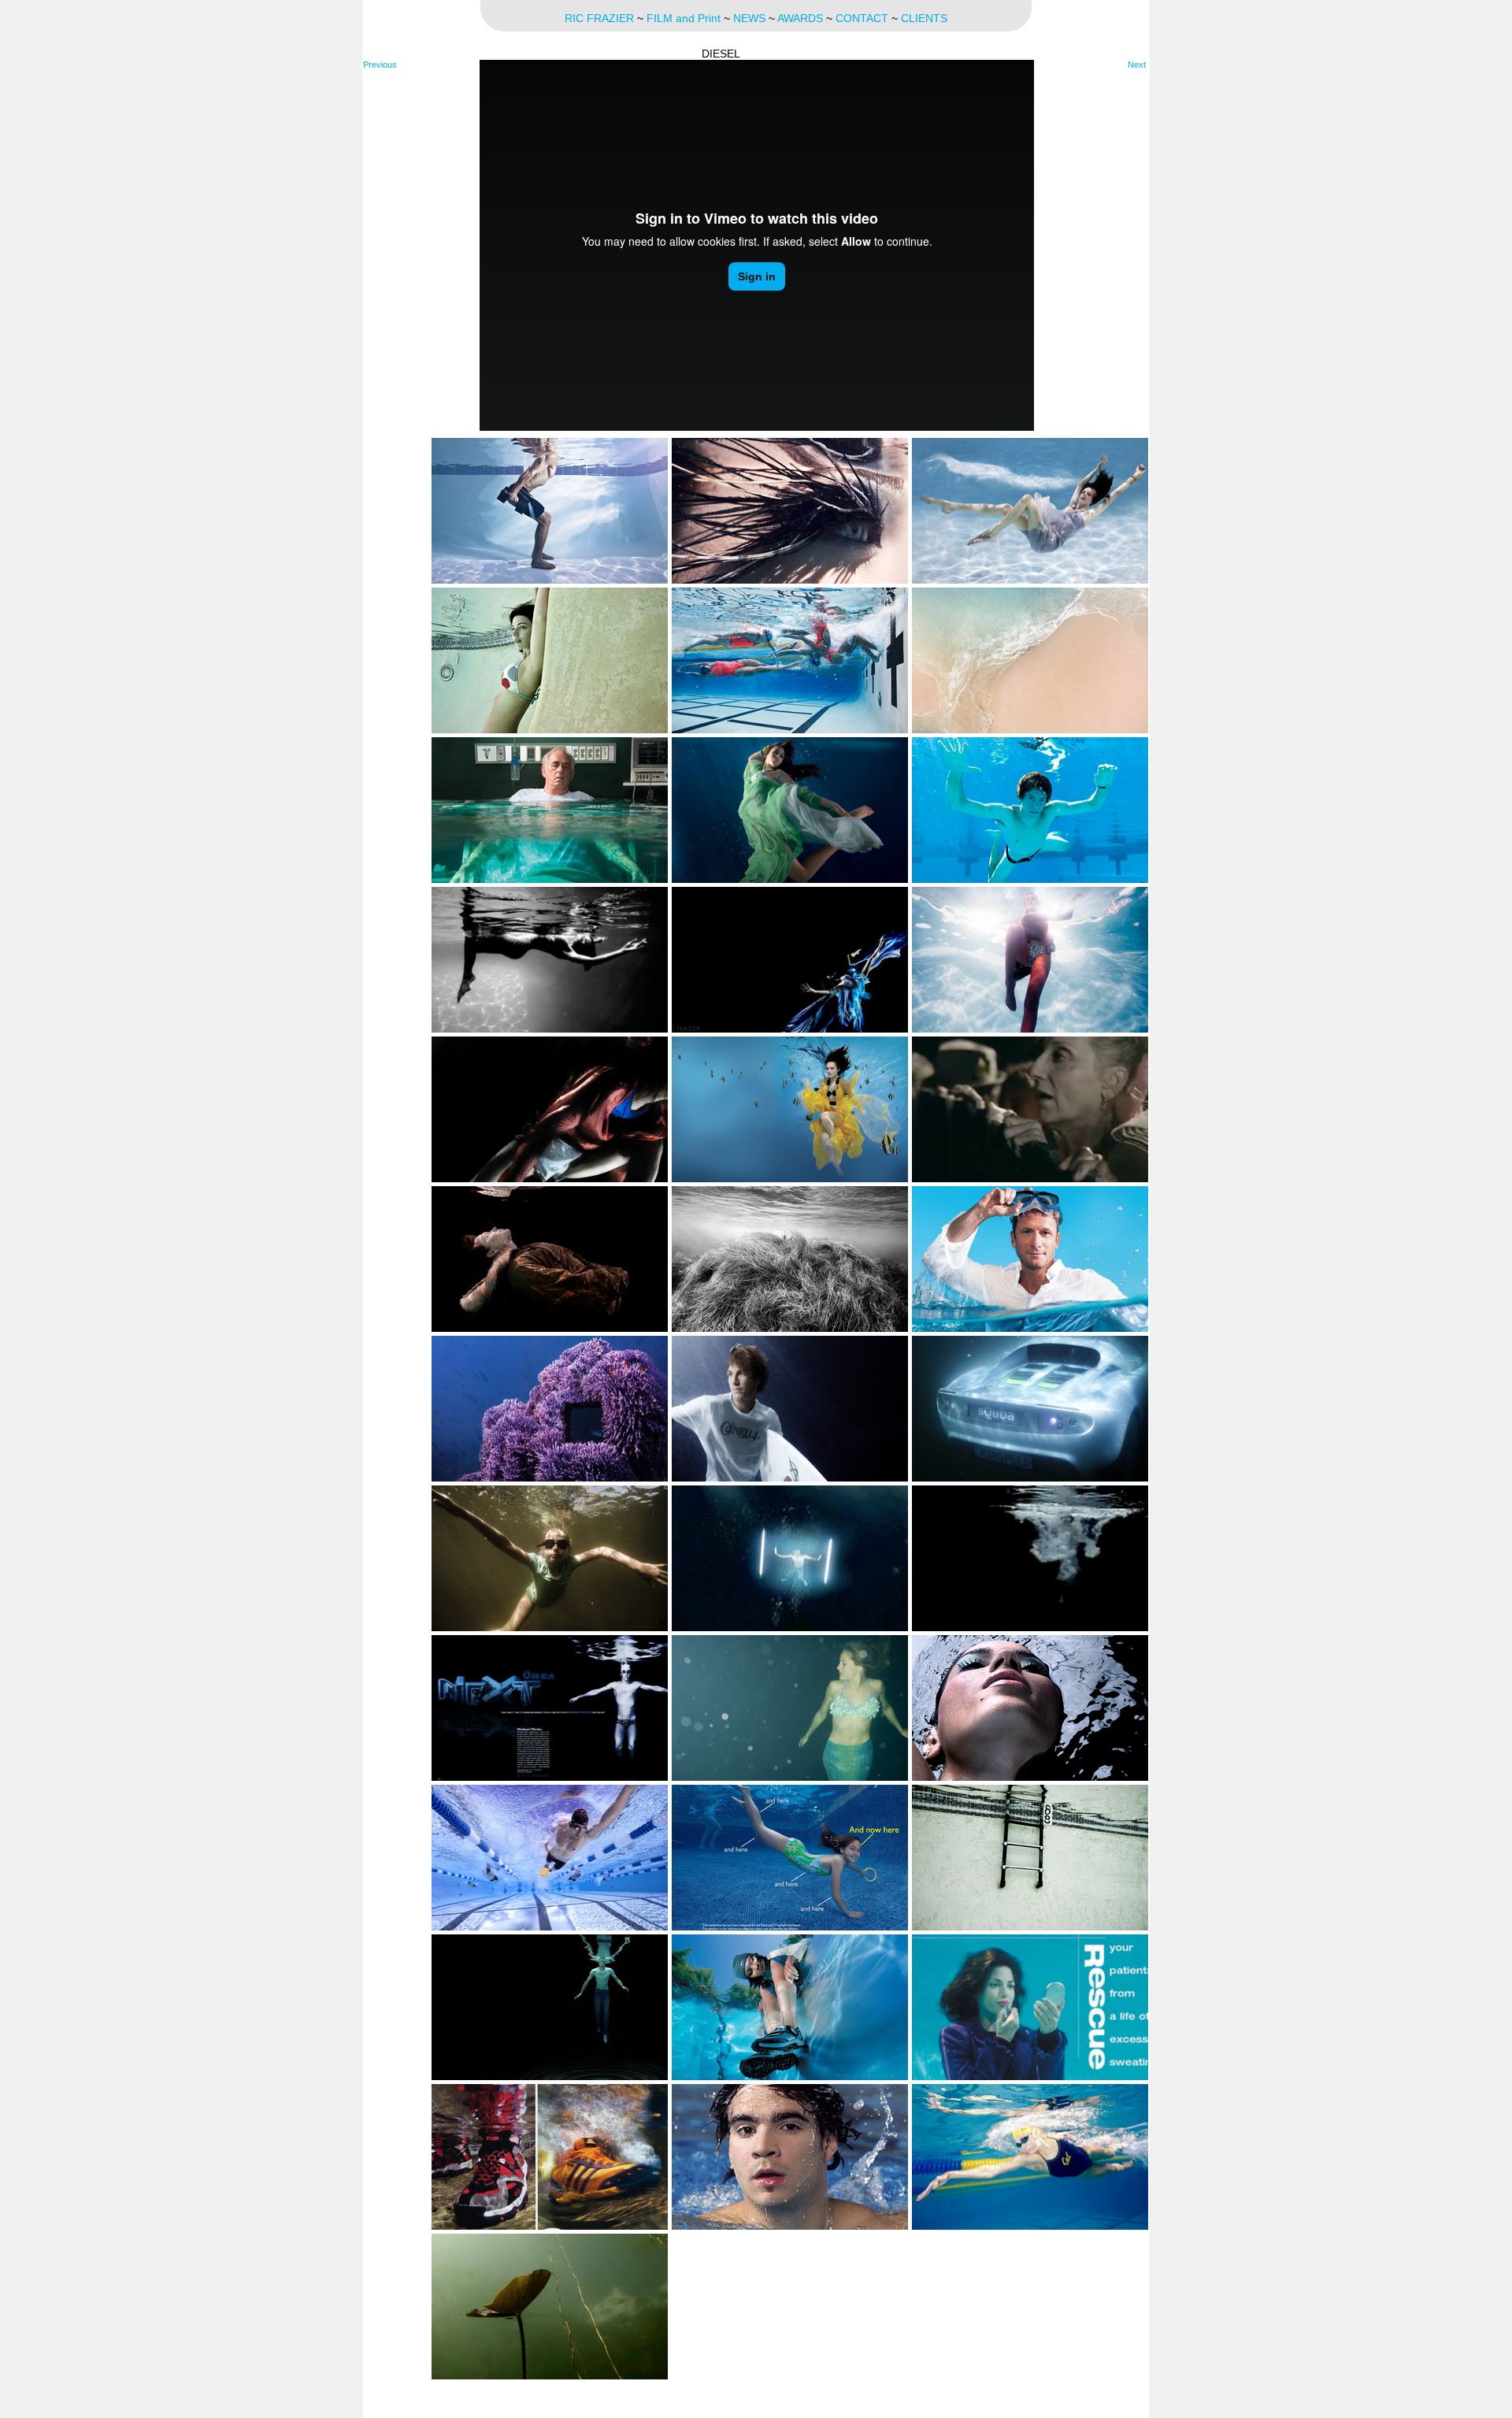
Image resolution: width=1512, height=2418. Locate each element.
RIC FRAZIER (599, 18)
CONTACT (862, 18)
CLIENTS (924, 18)
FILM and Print (684, 18)
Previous (380, 65)
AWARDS (800, 18)
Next (1137, 65)
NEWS (749, 18)
